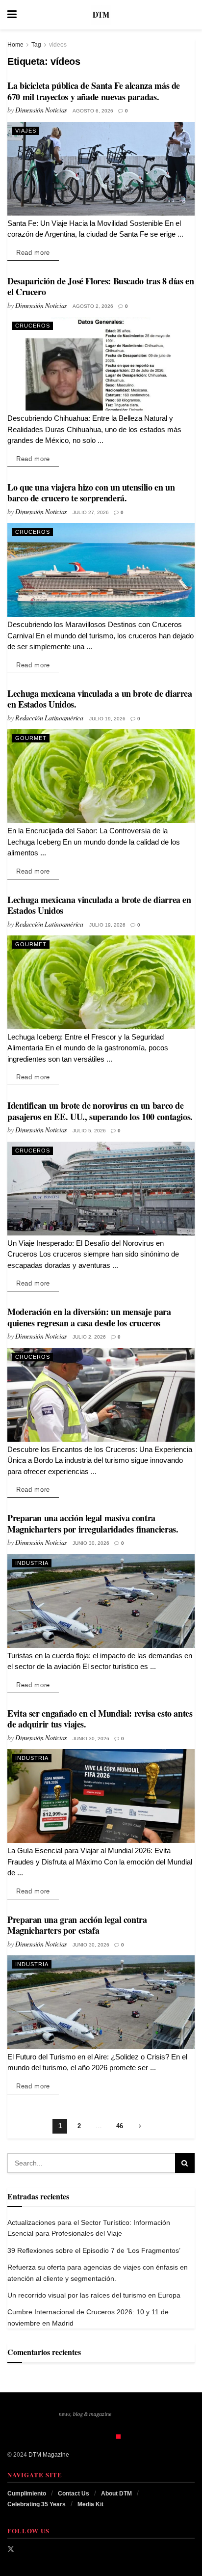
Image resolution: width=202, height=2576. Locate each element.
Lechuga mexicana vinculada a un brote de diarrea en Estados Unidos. (100, 699)
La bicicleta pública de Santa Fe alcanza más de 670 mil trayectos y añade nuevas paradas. (94, 91)
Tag (36, 45)
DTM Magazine (49, 2455)
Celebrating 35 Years (37, 2504)
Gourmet (31, 738)
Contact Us (74, 2494)
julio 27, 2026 (91, 512)
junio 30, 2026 (91, 1543)
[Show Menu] (12, 15)
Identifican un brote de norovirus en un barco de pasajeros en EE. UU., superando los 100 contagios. (100, 1111)
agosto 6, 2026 (93, 111)
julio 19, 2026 (107, 719)
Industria (32, 1563)
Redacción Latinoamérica (49, 718)
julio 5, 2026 (89, 1131)
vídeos (58, 45)
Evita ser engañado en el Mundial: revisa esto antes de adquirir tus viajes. (100, 1719)
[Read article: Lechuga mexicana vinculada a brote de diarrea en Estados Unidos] (101, 982)
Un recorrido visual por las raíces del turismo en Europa (94, 2295)
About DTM (116, 2494)
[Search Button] (190, 15)
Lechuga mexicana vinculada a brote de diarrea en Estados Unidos (99, 905)
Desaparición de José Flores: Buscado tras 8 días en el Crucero (101, 287)
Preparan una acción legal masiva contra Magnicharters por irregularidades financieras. (93, 1523)
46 (120, 2126)
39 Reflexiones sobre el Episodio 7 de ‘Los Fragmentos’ (94, 2250)
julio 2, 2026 (89, 1337)
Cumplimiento (27, 2494)
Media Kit (90, 2504)
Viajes (26, 131)
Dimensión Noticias (41, 110)
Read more (38, 252)
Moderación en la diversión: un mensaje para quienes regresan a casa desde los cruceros (89, 1317)
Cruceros (33, 326)
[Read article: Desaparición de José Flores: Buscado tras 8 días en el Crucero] (101, 364)
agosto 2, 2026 (93, 306)
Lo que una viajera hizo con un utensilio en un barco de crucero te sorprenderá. (91, 493)
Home (15, 45)
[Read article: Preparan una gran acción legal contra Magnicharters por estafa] (101, 2002)
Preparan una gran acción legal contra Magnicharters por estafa (77, 1925)
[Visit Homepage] (101, 15)
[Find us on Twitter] (11, 2549)
